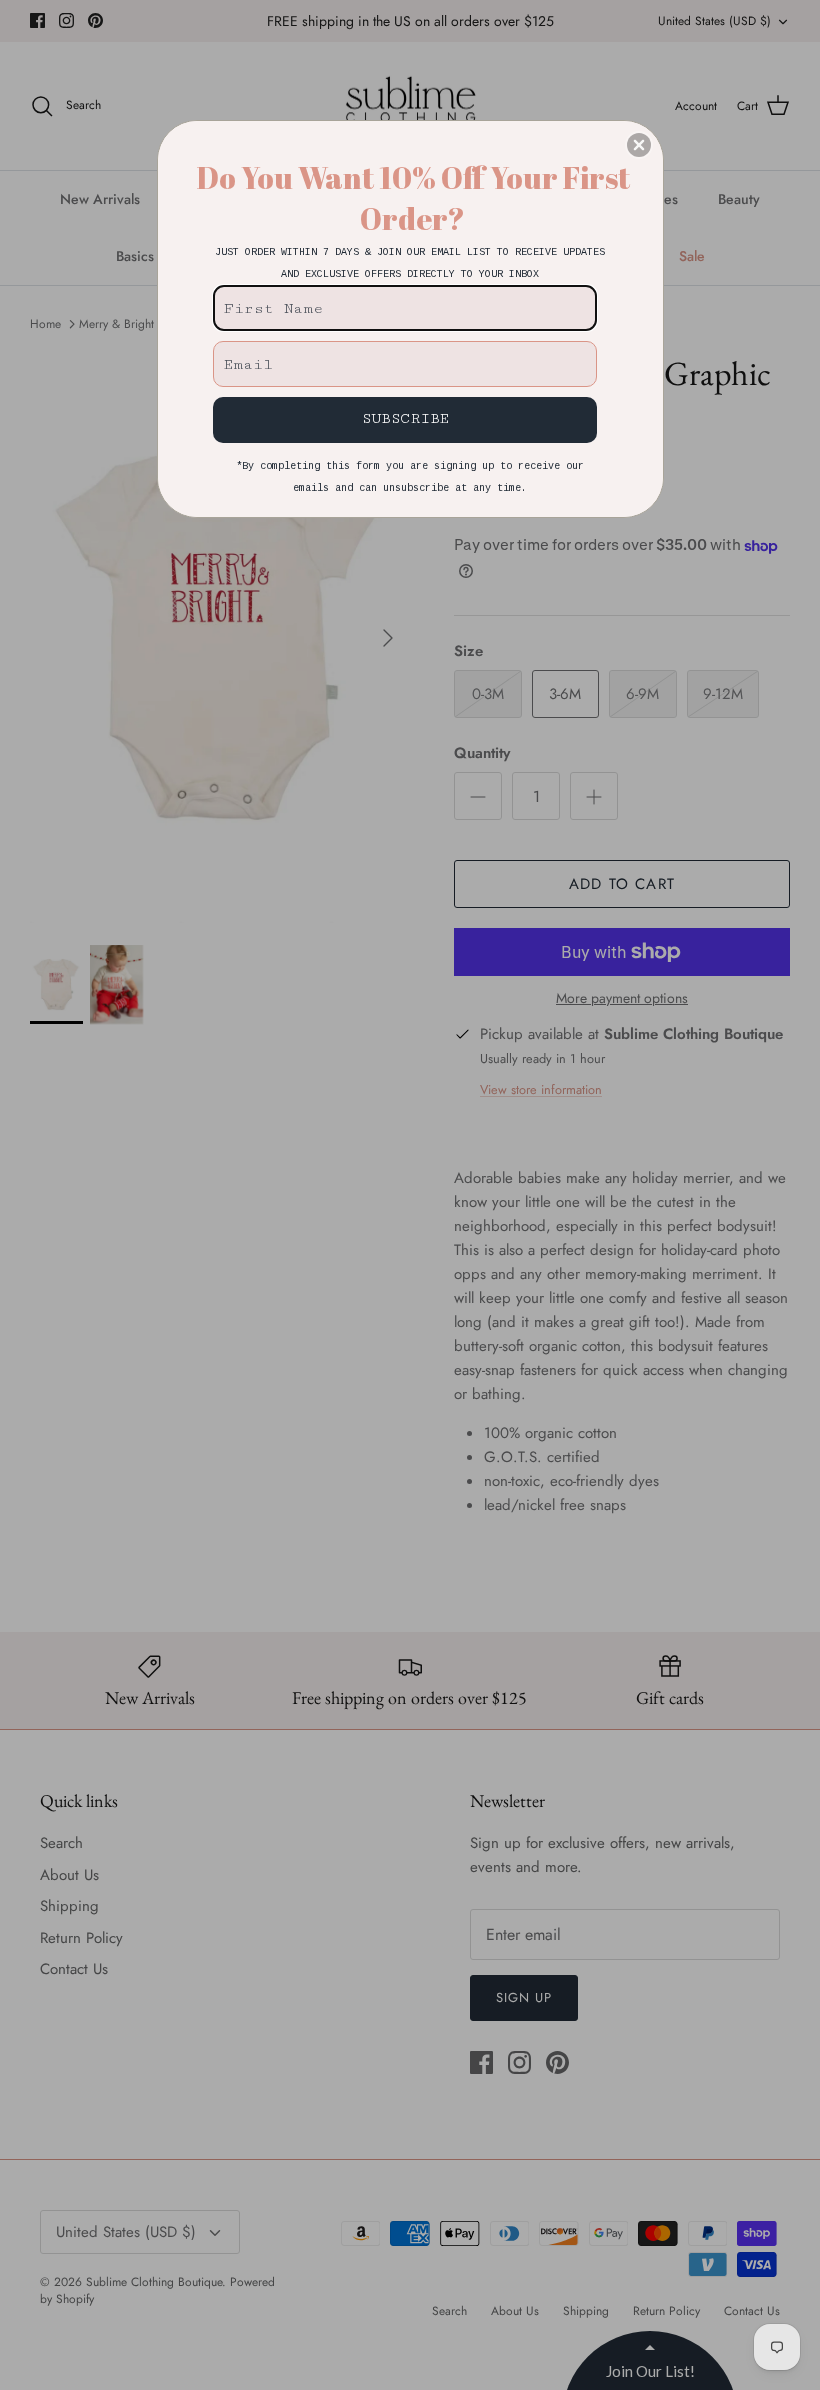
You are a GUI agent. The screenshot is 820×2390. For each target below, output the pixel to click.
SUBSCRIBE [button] (405, 418)
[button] (639, 145)
